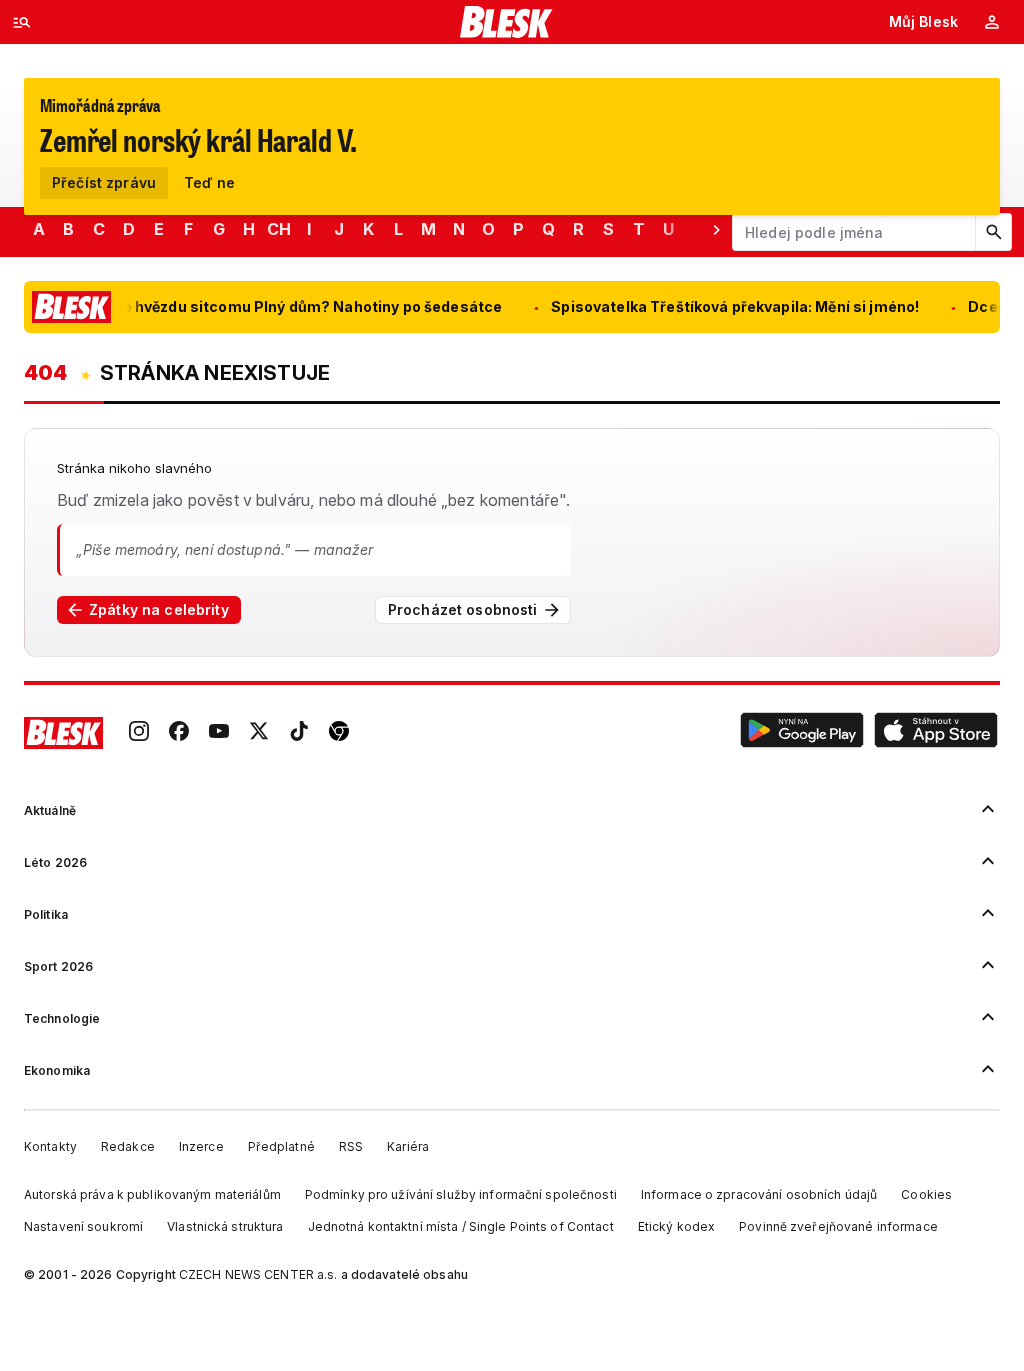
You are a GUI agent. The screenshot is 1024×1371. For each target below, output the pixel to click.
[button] (802, 733)
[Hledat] (993, 232)
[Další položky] (716, 229)
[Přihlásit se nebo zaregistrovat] (992, 22)
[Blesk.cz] (506, 22)
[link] (139, 733)
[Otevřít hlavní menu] (22, 22)
